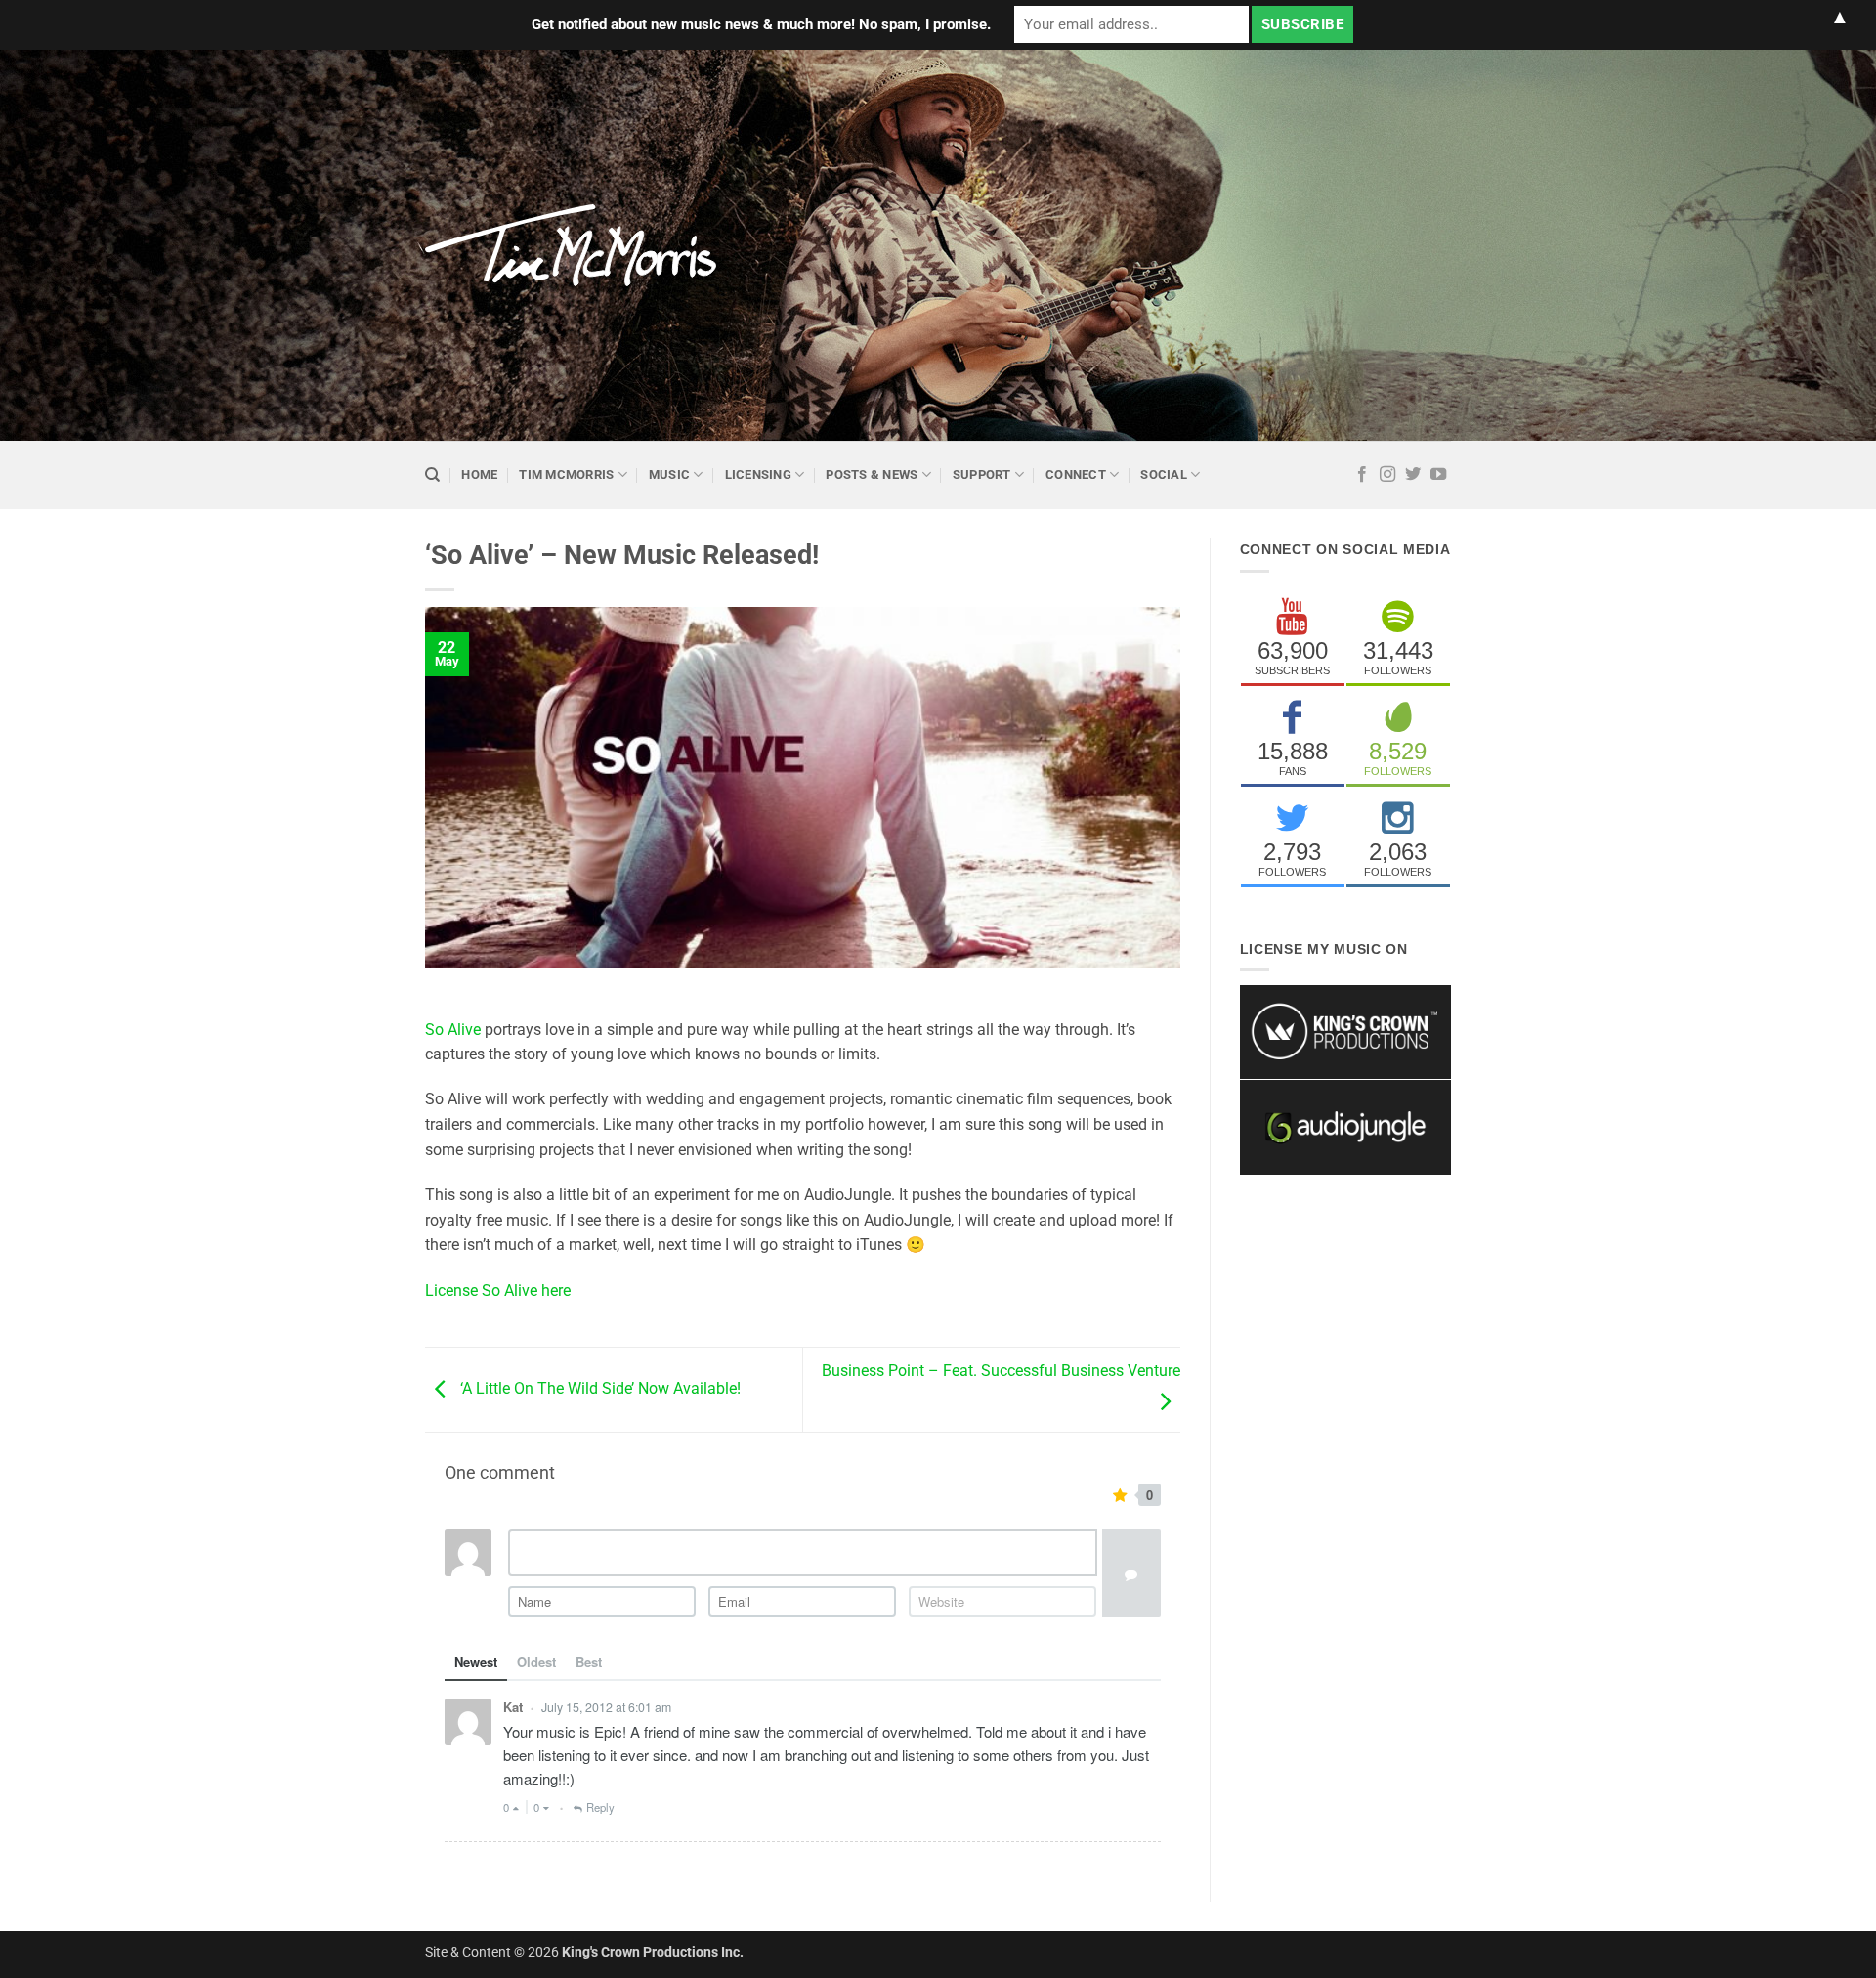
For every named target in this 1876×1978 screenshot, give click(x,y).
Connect (1076, 474)
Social (1164, 474)
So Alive (453, 1030)
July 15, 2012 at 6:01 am (606, 1707)
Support (982, 474)
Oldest (536, 1662)
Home (479, 474)
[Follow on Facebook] (1362, 475)
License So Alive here (498, 1290)
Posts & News (872, 474)
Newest (476, 1662)
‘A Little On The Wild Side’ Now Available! (598, 1388)
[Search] (432, 475)
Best (589, 1662)
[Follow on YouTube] (1438, 475)
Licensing (758, 474)
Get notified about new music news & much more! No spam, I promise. (761, 24)
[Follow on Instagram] (1387, 475)
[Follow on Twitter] (1413, 475)
